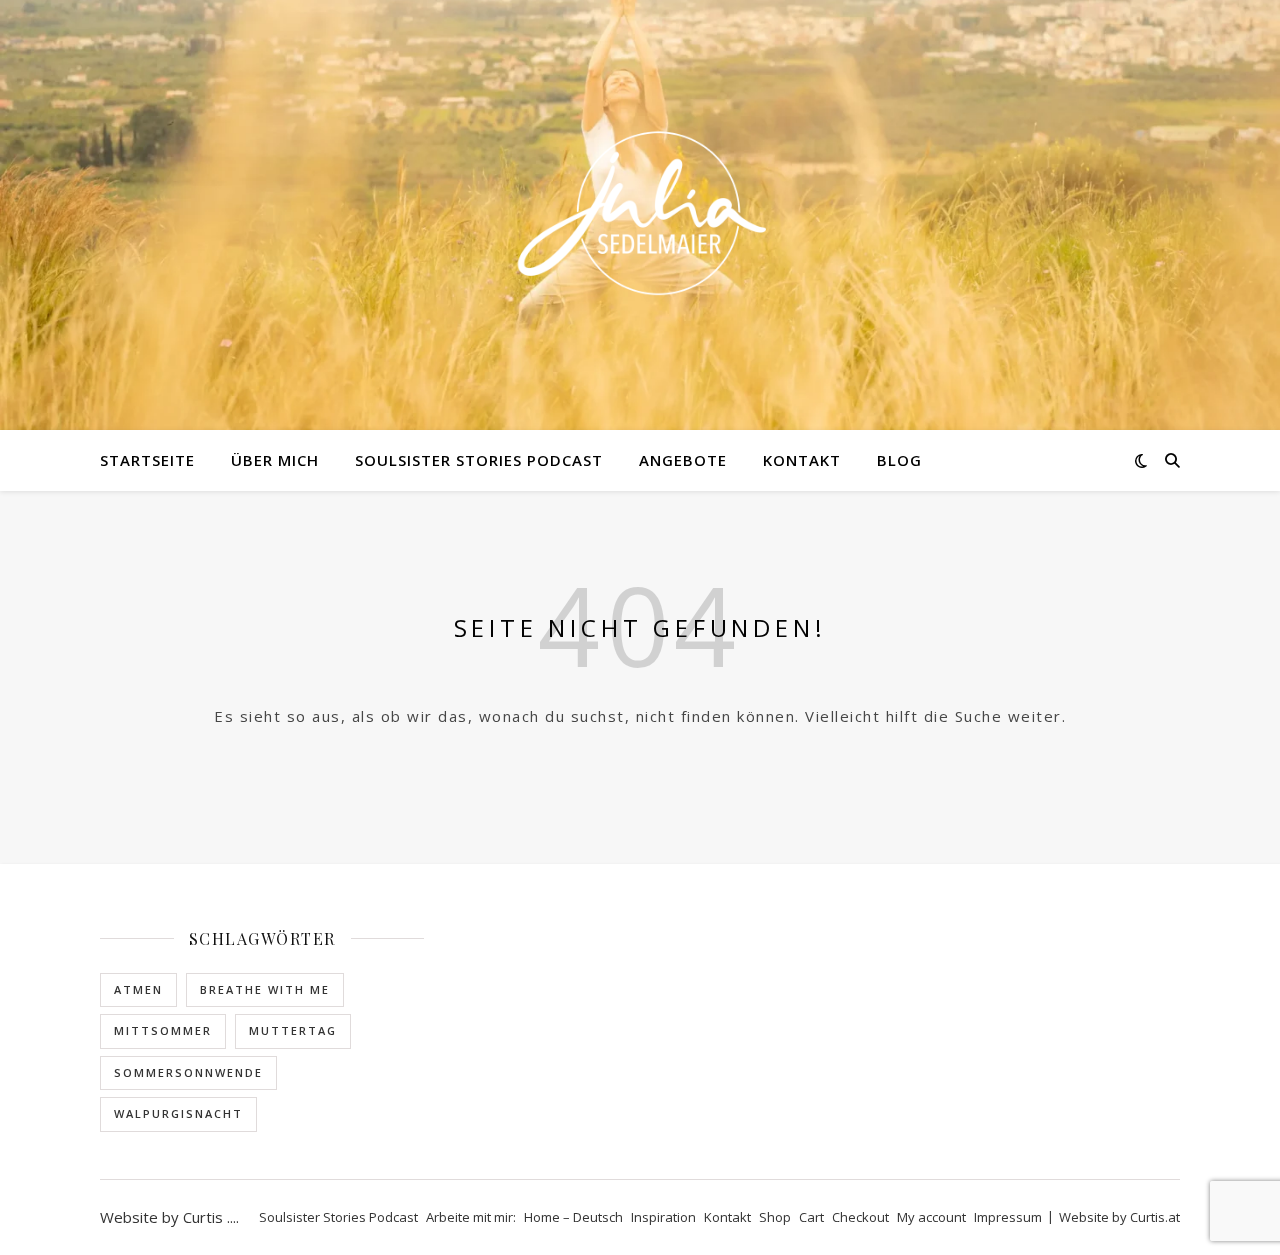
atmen (138, 989)
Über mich (275, 460)
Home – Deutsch (573, 1217)
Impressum (1008, 1217)
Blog (899, 460)
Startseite (147, 460)
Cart (811, 1217)
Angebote (683, 460)
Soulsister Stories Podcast (479, 460)
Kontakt (802, 460)
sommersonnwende (188, 1072)
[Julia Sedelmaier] (640, 215)
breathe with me (265, 989)
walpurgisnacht (178, 1113)
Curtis (203, 1217)
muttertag (293, 1030)
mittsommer (163, 1030)
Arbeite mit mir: (471, 1217)
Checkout (860, 1217)
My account (931, 1217)
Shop (775, 1217)
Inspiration (663, 1217)
